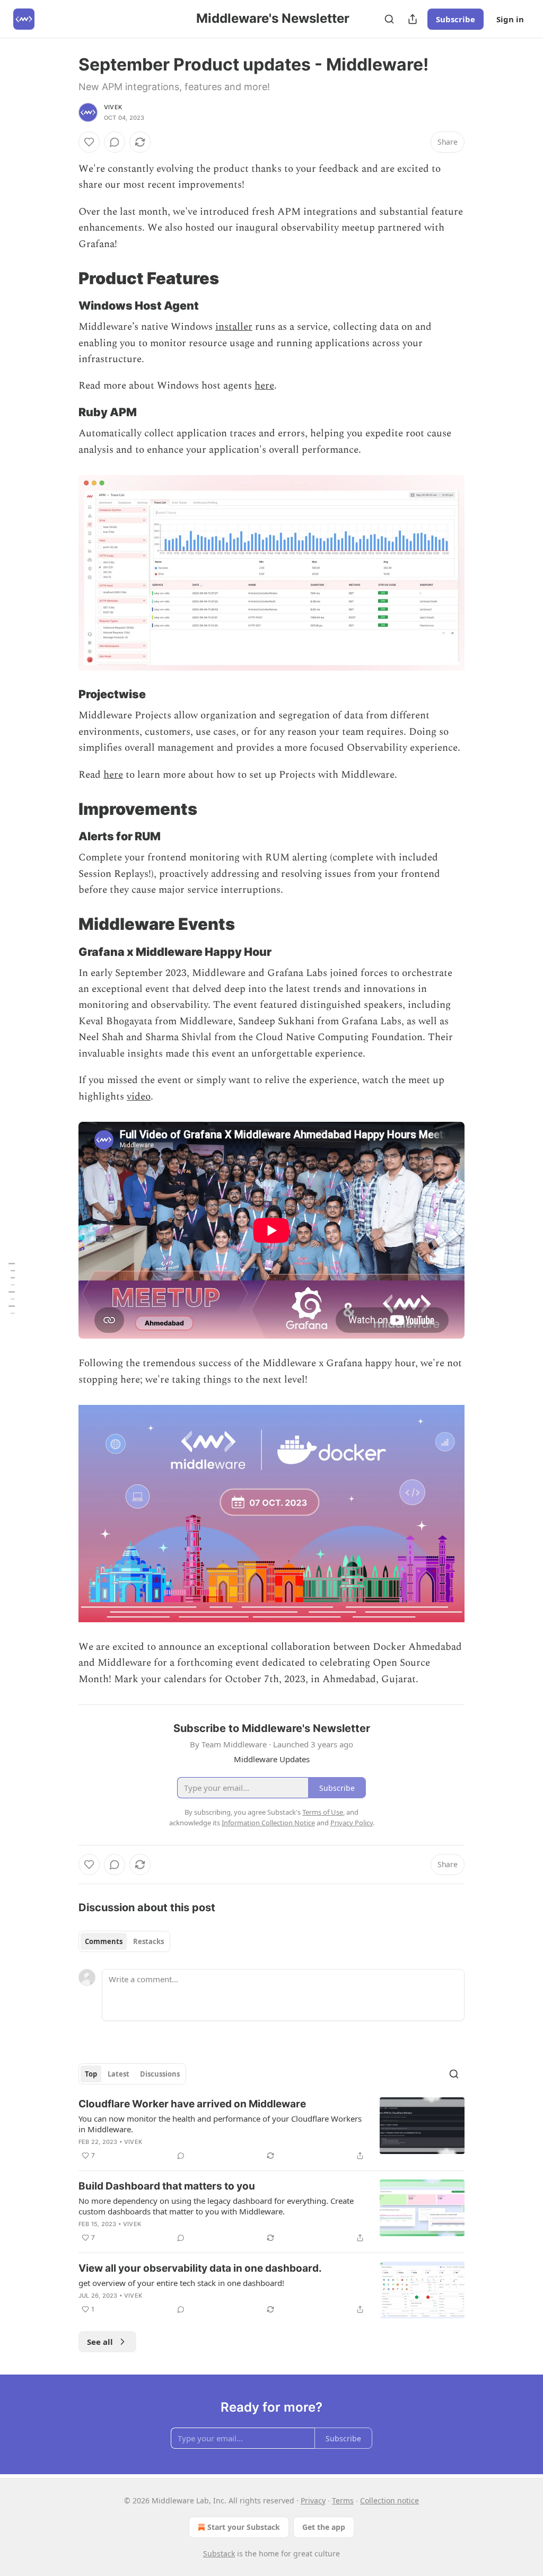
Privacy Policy (352, 1823)
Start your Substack (244, 2527)
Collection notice (389, 2500)
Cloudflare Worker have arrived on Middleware (192, 2104)
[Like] (89, 142)
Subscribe (456, 19)
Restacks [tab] (148, 1941)
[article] (271, 2130)
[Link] (64, 278)
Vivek (113, 107)
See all (100, 2342)
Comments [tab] (104, 1941)
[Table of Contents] (12, 1288)
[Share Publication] (413, 19)
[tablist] (124, 1941)
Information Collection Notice (268, 1823)
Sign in (510, 19)
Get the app (324, 2527)
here (264, 386)
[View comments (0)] (115, 142)
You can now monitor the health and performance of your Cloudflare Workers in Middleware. (220, 2124)
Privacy (313, 2500)
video (139, 1097)
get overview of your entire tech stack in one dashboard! (181, 2283)
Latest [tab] (119, 2074)
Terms (343, 2500)
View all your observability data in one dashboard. (200, 2268)
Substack (219, 2553)
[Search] (389, 19)
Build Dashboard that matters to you (167, 2186)
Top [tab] (91, 2074)
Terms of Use (323, 1812)
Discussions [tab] (160, 2074)
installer (234, 327)
